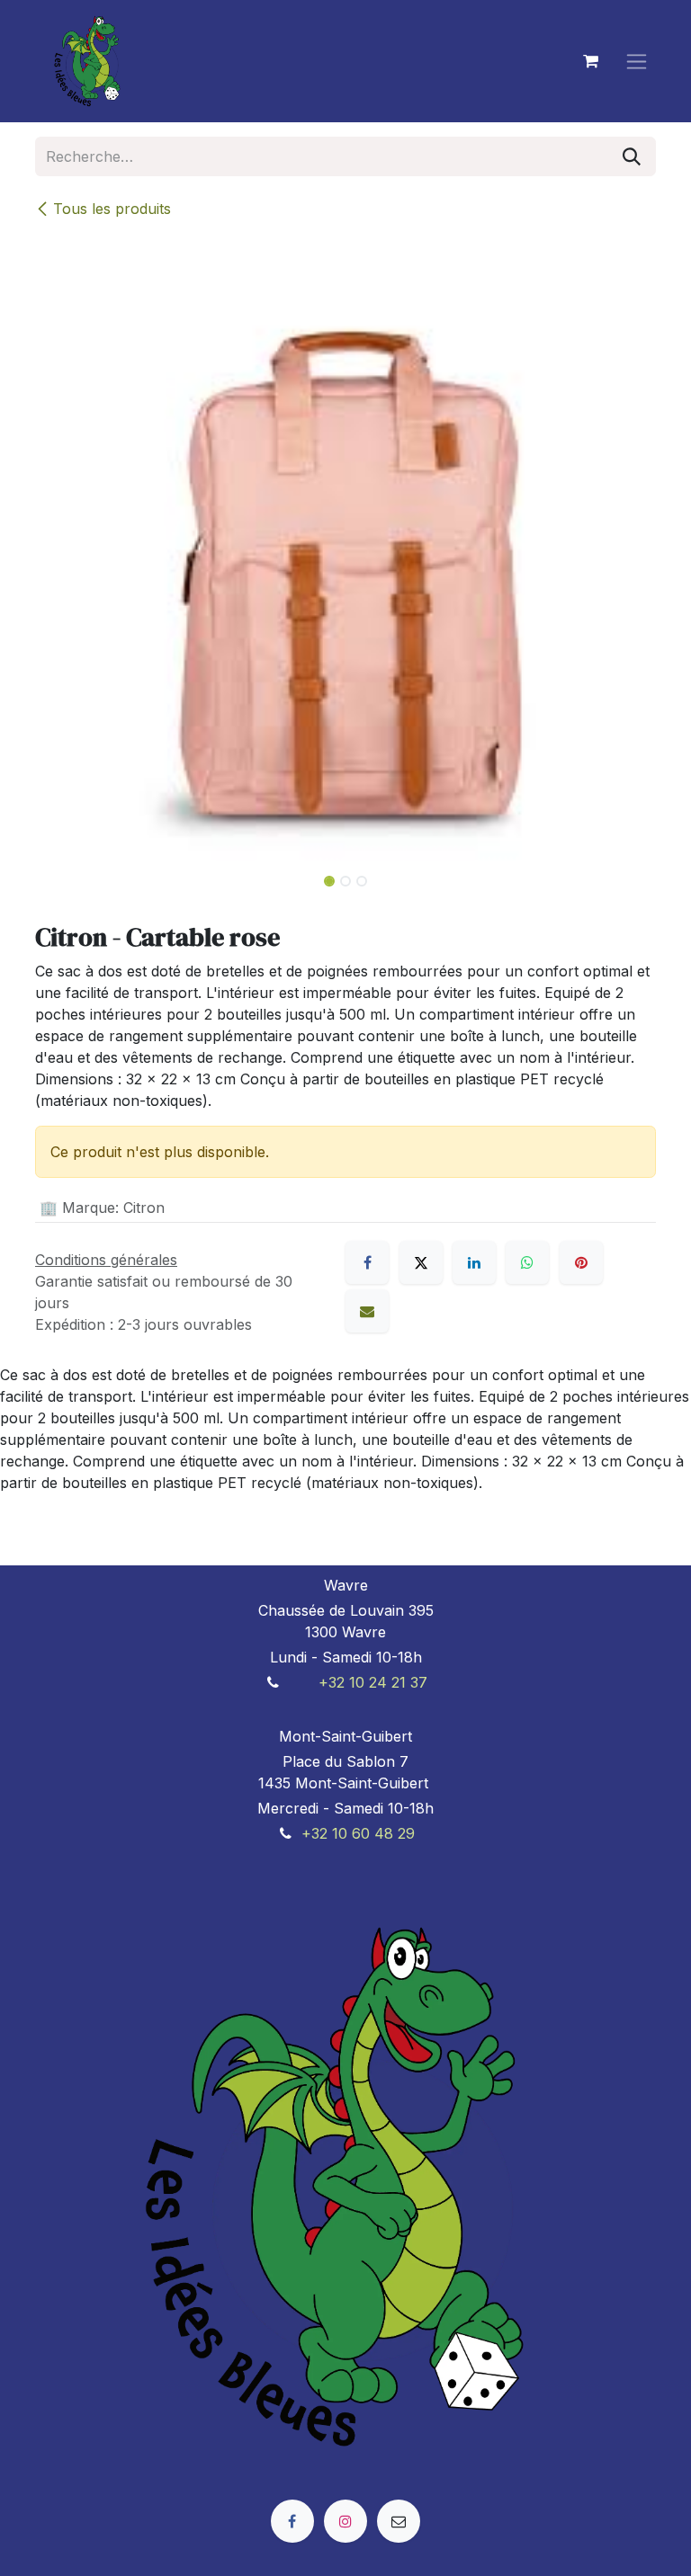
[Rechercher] (632, 156)
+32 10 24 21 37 (373, 1682)
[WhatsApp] (527, 1262)
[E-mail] (367, 1311)
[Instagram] (345, 2521)
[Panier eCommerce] (590, 61)
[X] (421, 1262)
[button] (66, 876)
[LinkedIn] (474, 1262)
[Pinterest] (581, 1262)
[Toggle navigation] (637, 62)
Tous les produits (112, 209)
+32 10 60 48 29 (358, 1833)
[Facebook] (367, 1262)
